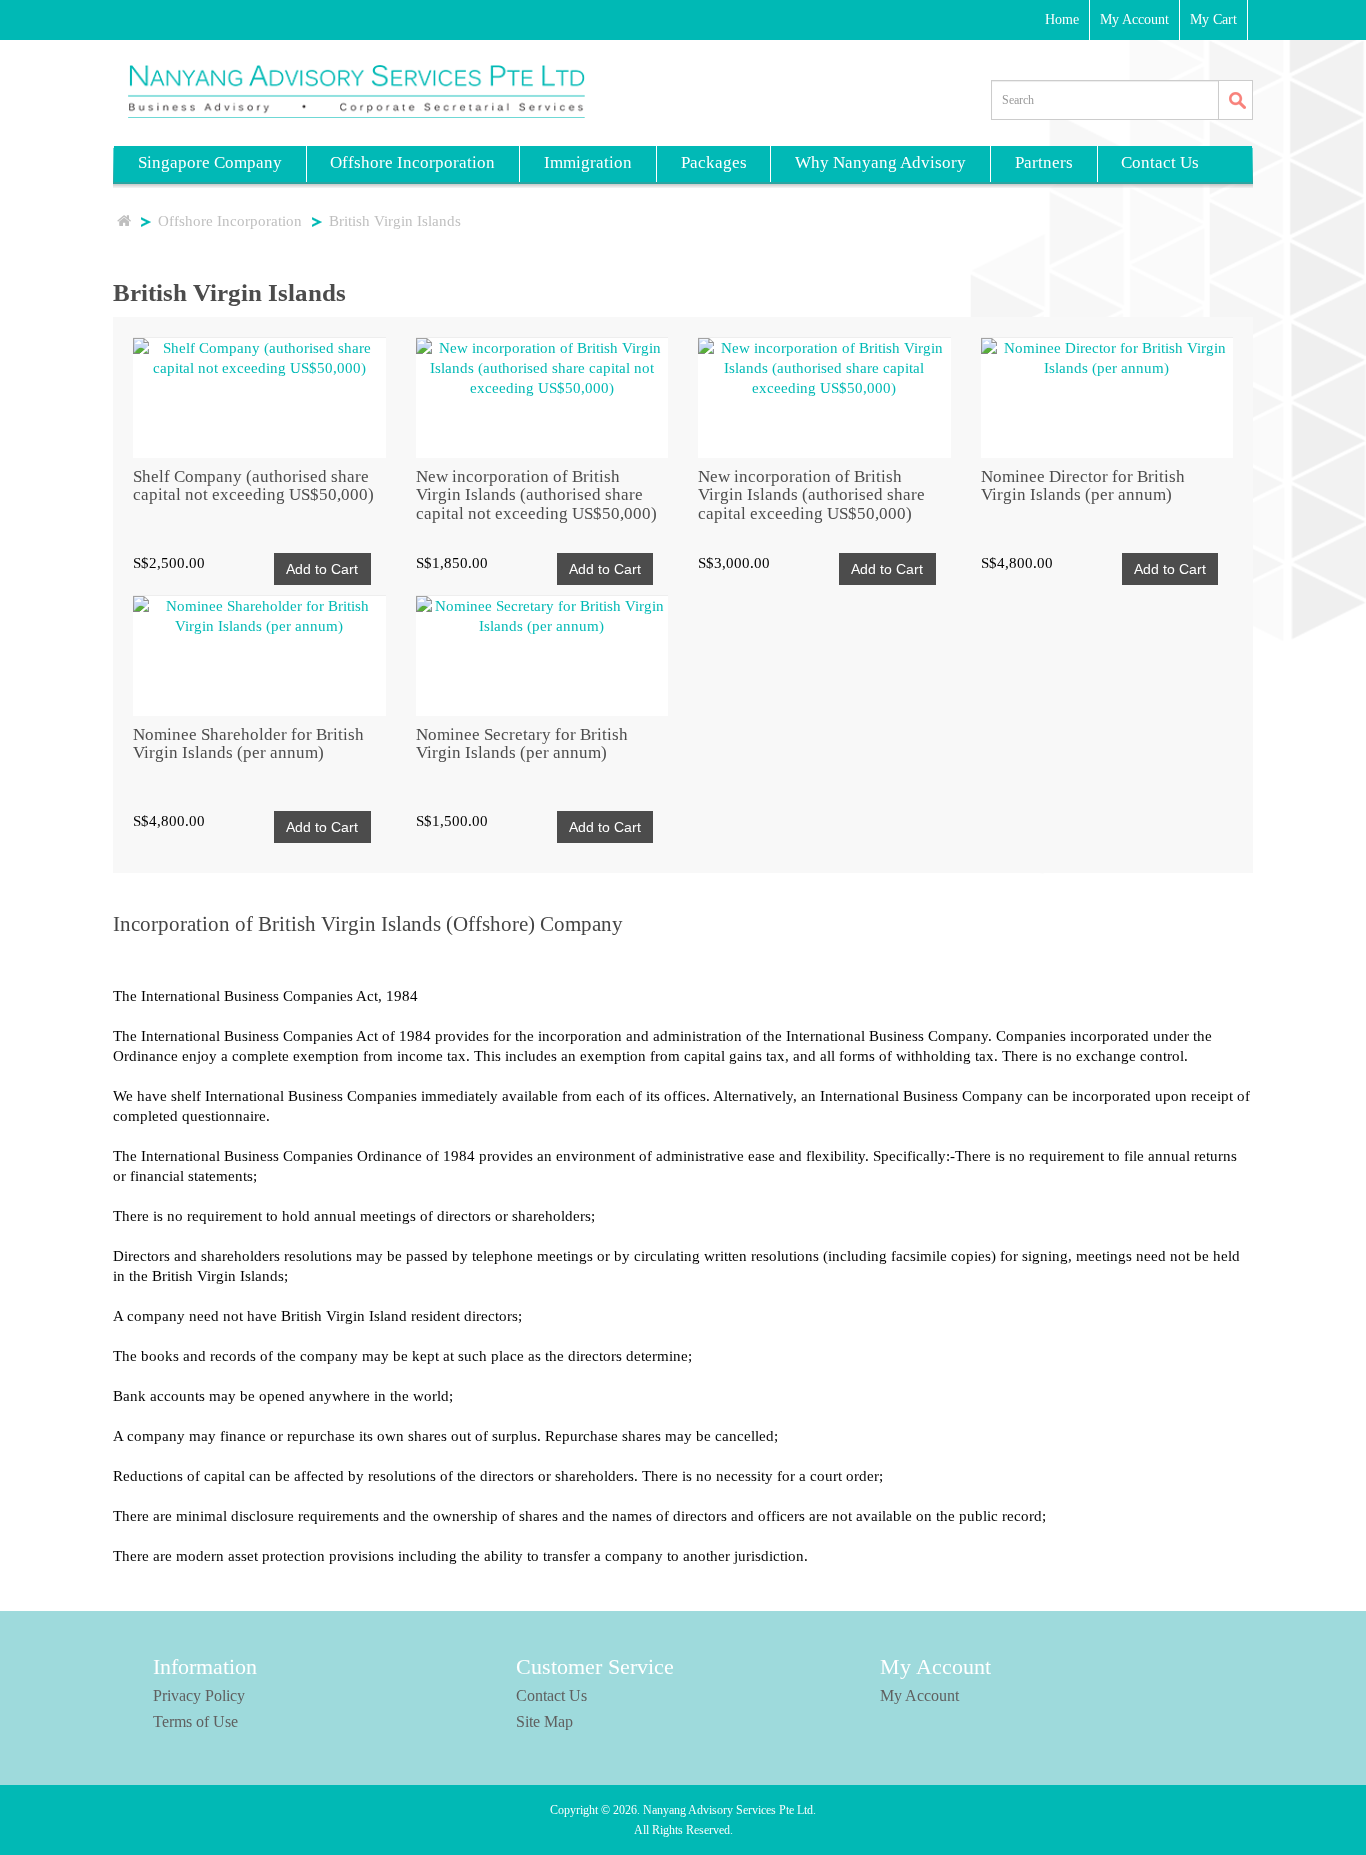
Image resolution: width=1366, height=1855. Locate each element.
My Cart (1213, 19)
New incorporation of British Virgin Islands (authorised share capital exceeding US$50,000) (811, 495)
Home (1062, 19)
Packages (714, 162)
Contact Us (1160, 162)
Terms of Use (195, 1721)
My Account (1134, 19)
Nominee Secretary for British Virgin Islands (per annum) (522, 744)
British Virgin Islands (395, 221)
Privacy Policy (199, 1695)
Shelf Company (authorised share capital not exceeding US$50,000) (253, 486)
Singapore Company (210, 162)
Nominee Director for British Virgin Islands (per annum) (1083, 486)
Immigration (588, 162)
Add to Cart (322, 569)
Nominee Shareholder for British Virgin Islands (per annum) (248, 744)
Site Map (544, 1721)
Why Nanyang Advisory (880, 162)
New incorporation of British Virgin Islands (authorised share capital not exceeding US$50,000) (536, 495)
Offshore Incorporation (412, 162)
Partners (1044, 162)
